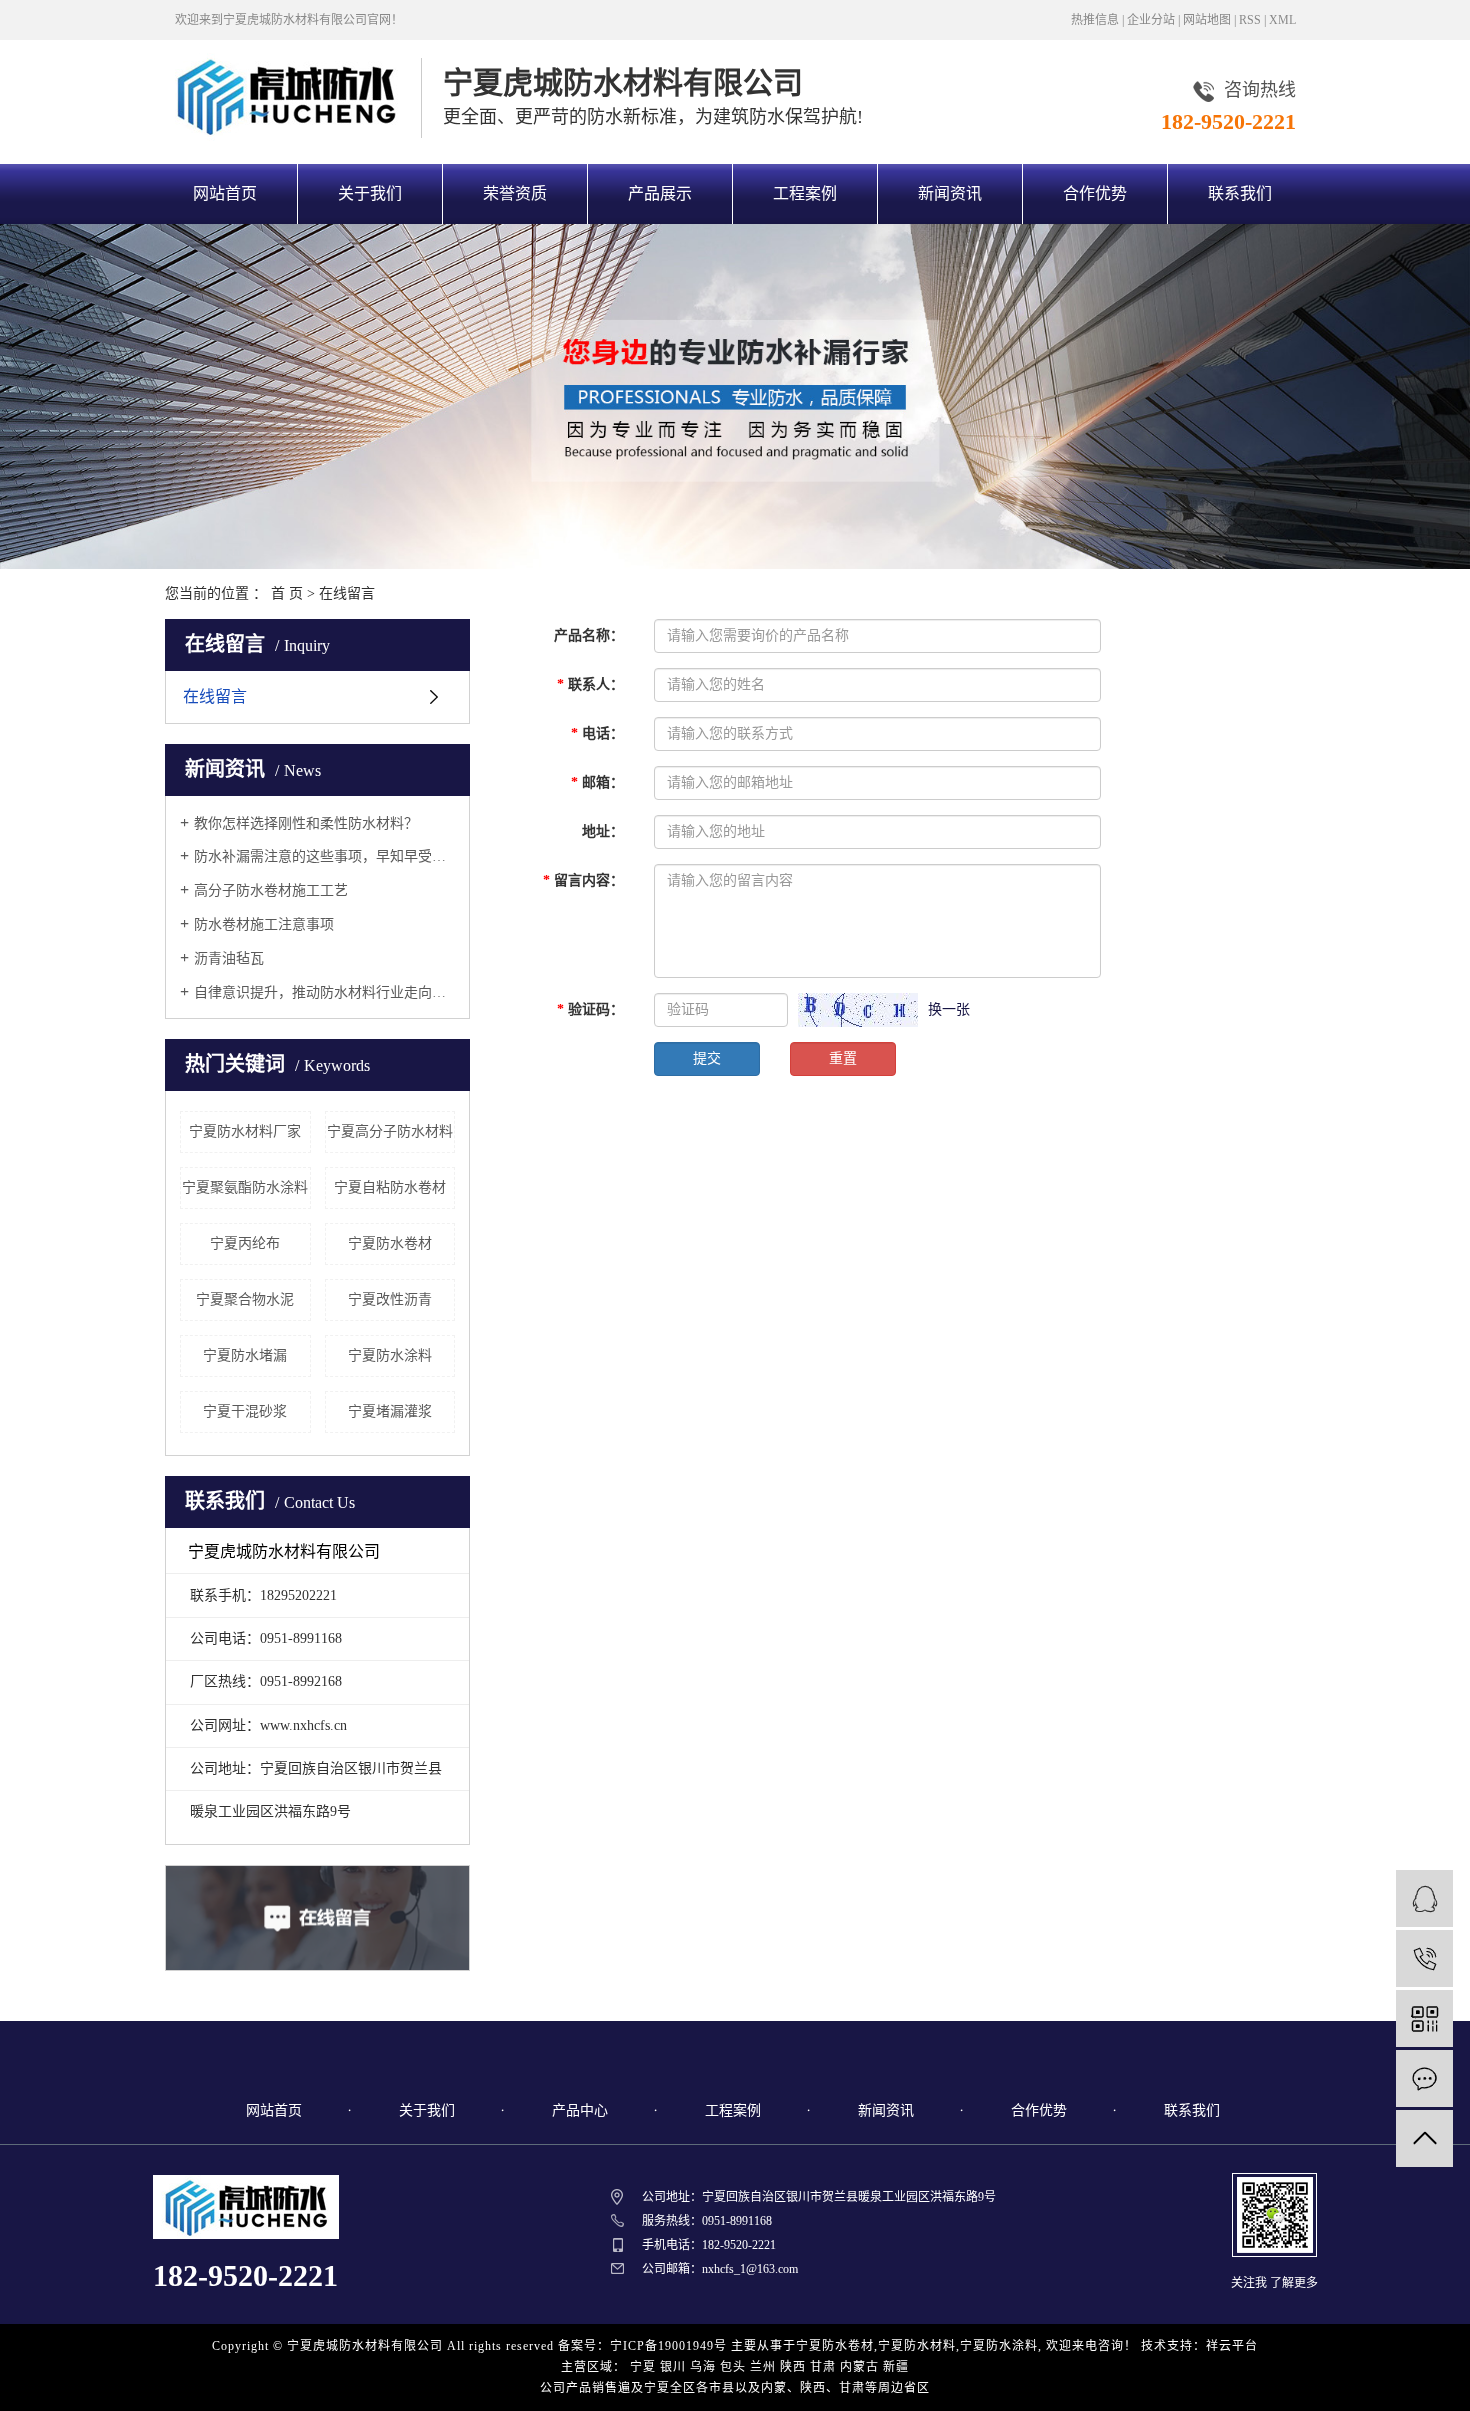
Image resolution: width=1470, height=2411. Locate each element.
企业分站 (1151, 20)
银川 (673, 2367)
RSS (1250, 20)
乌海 (703, 2367)
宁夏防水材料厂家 (245, 1131)
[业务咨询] (1424, 1898)
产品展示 (660, 193)
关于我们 (370, 193)
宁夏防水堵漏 (245, 1355)
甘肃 (823, 2367)
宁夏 (643, 2367)
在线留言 (215, 696)
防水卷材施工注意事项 (264, 924)
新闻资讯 (950, 193)
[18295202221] (1424, 1958)
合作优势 (1095, 193)
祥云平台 (1232, 2346)
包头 (733, 2367)
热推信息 (1095, 20)
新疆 (896, 2367)
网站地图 (1207, 20)
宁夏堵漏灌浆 (390, 1411)
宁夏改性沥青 (390, 1299)
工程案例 (805, 193)
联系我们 (1240, 193)
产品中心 (580, 2110)
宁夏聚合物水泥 (245, 1299)
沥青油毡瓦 (229, 958)
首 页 (287, 593)
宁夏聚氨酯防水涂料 (245, 1187)
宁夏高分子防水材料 (390, 1131)
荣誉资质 (515, 193)
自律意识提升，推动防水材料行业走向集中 (324, 992)
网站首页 (225, 193)
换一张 (949, 1009)
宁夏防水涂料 (390, 1355)
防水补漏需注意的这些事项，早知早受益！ (324, 856)
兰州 (763, 2367)
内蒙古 (859, 2367)
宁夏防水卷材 (390, 1243)
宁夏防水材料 (917, 2346)
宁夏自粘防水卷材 (390, 1187)
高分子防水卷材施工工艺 (271, 890)
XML (1282, 20)
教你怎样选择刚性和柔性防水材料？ (306, 823)
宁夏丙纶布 (245, 1243)
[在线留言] (1424, 2078)
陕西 (793, 2367)
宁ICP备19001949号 (668, 2346)
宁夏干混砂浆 (245, 1411)
